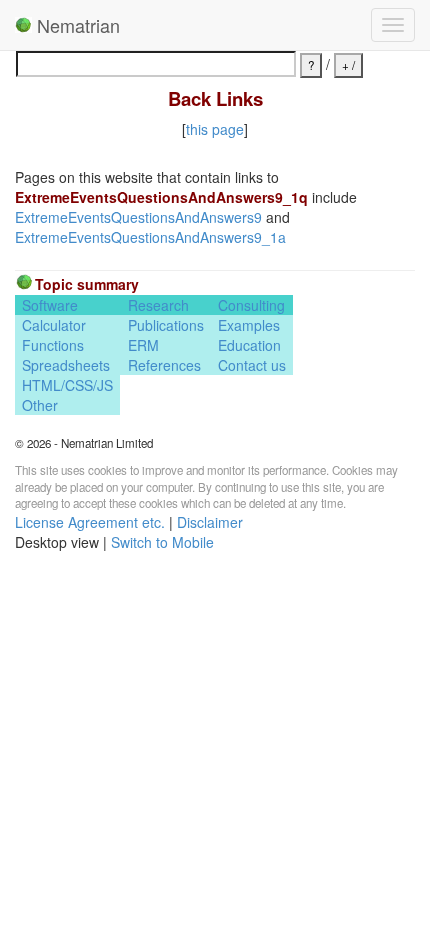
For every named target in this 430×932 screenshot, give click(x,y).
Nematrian (76, 25)
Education (249, 345)
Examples (249, 325)
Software (50, 305)
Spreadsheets (66, 365)
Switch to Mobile (162, 542)
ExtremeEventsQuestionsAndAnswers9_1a (150, 237)
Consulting (251, 305)
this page (215, 129)
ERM (143, 345)
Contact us (252, 365)
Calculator (54, 325)
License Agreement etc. (90, 522)
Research (158, 305)
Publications (166, 325)
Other (40, 405)
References (164, 365)
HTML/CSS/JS (67, 385)
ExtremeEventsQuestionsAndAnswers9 (138, 217)
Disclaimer (210, 522)
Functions (53, 345)
